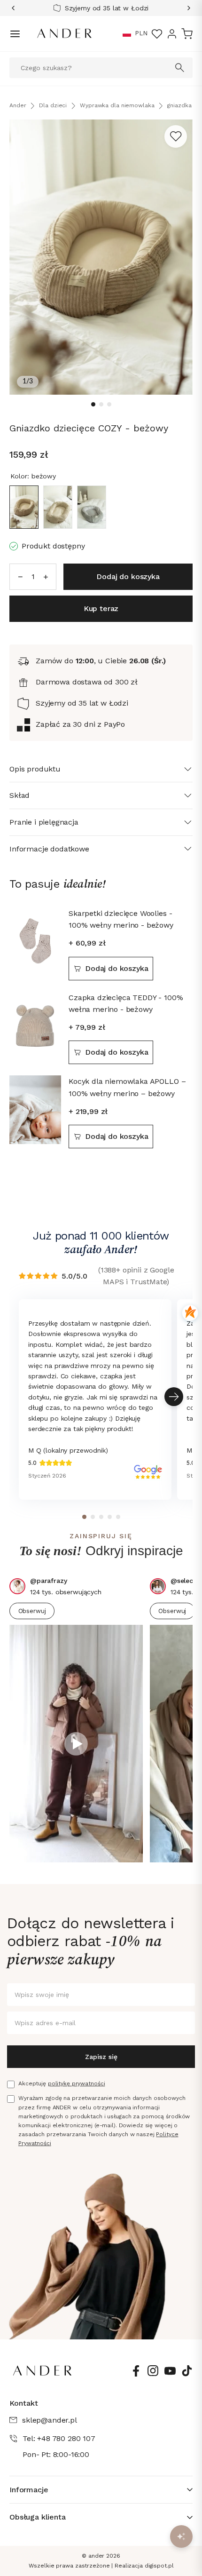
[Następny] (186, 8)
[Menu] (15, 34)
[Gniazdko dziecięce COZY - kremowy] (58, 507)
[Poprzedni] (16, 8)
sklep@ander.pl (50, 2420)
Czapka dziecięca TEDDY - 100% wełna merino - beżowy (126, 1004)
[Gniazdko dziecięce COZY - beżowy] (24, 507)
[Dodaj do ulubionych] (176, 136)
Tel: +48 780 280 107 (59, 2438)
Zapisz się (101, 2057)
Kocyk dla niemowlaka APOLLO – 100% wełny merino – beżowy (127, 1087)
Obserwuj (32, 1611)
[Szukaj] (180, 68)
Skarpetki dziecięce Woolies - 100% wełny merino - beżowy (121, 919)
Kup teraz (101, 608)
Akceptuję (62, 2083)
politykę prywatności (77, 2083)
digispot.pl (159, 2566)
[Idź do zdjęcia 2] (101, 404)
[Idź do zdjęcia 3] (109, 404)
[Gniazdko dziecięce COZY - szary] (92, 507)
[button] (127, 34)
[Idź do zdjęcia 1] (93, 404)
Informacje (29, 2490)
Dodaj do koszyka (117, 968)
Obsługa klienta (38, 2517)
